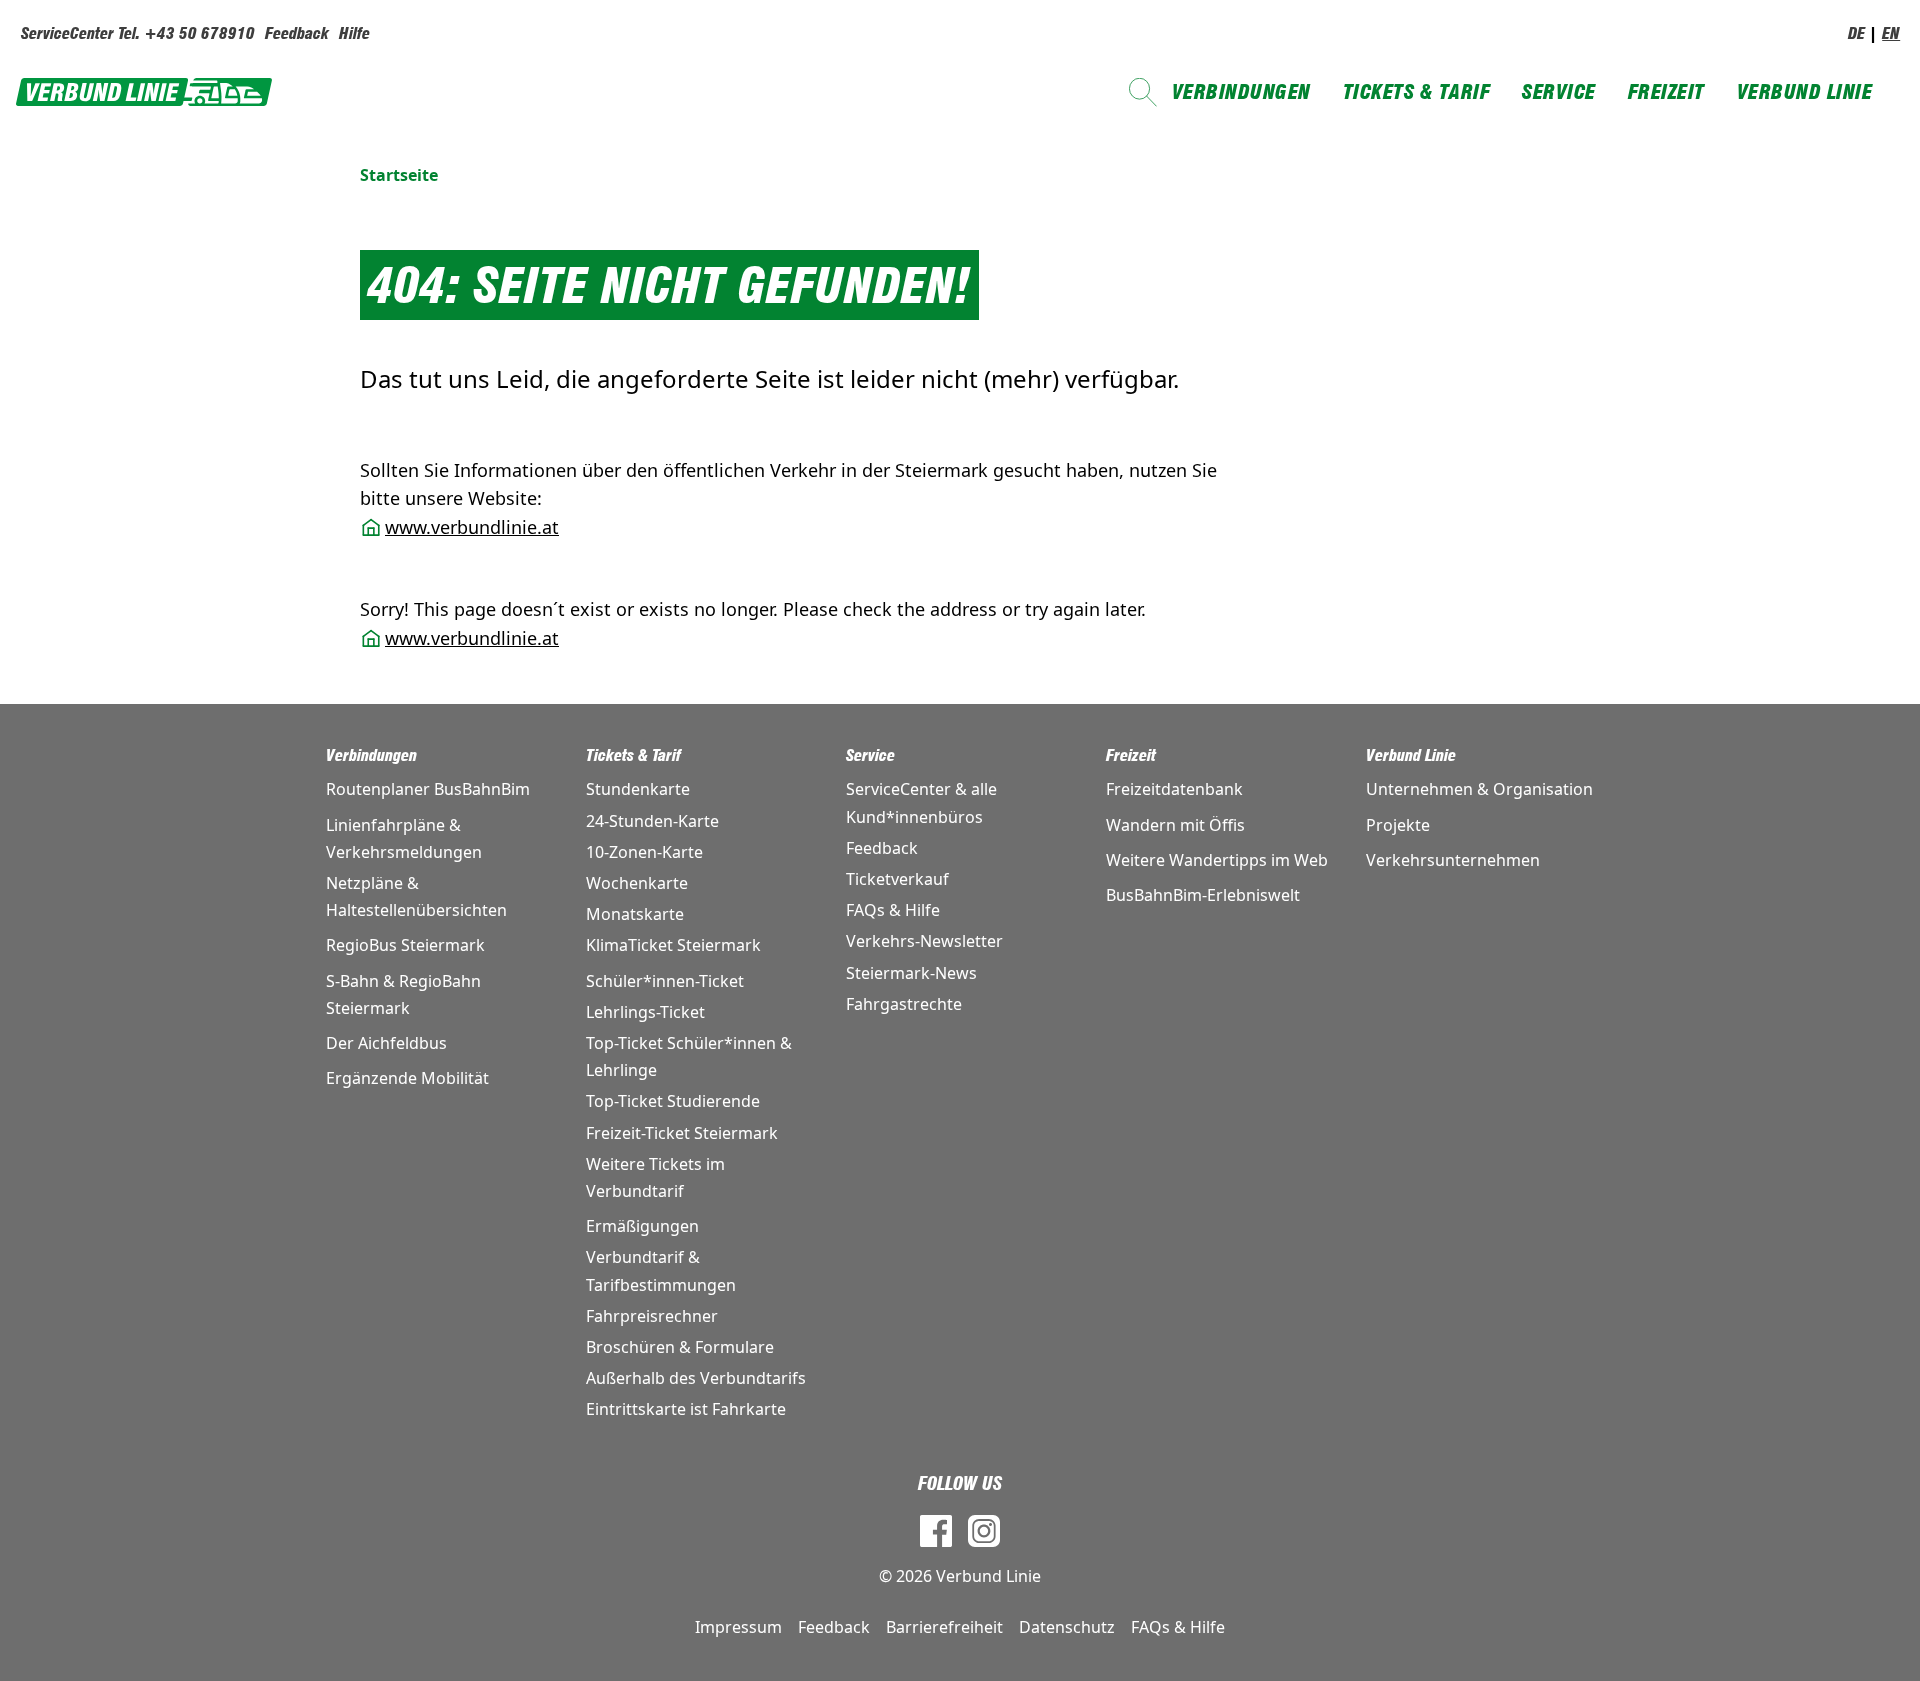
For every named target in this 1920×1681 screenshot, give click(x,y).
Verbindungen (1241, 92)
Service (1559, 92)
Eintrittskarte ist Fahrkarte (686, 1409)
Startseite (399, 175)
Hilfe (354, 33)
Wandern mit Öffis (1175, 825)
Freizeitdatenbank (1174, 789)
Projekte (1398, 825)
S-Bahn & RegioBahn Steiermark (403, 994)
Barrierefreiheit (944, 1627)
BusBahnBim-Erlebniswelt (1203, 895)
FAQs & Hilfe (893, 910)
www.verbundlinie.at (472, 527)
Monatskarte (635, 914)
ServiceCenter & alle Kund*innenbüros (921, 802)
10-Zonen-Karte (644, 852)
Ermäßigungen (642, 1226)
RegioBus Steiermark (405, 945)
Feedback (297, 33)
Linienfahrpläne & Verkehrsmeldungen (404, 838)
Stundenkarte (638, 789)
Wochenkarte (637, 883)
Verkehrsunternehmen (1453, 860)
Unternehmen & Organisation (1479, 789)
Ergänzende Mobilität (407, 1078)
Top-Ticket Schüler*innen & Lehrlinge (689, 1056)
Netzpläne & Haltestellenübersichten (416, 896)
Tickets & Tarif (1417, 92)
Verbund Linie (1805, 92)
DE (1856, 33)
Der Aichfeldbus (386, 1043)
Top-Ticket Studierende (673, 1101)
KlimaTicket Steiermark (673, 945)
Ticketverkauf (897, 879)
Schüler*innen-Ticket (665, 981)
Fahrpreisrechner (652, 1316)
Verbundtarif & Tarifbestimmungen (661, 1270)
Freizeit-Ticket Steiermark (682, 1133)
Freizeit (1666, 92)
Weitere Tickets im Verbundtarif (655, 1177)
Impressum (738, 1627)
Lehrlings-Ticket (645, 1012)
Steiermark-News (911, 973)
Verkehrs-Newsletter (924, 941)
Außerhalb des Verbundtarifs (696, 1378)
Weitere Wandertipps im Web (1217, 860)
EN (1891, 33)
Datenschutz (1067, 1627)
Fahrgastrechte (904, 1004)
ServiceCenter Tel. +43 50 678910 (138, 33)
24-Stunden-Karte (652, 821)
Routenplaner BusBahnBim (428, 789)
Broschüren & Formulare (680, 1347)
